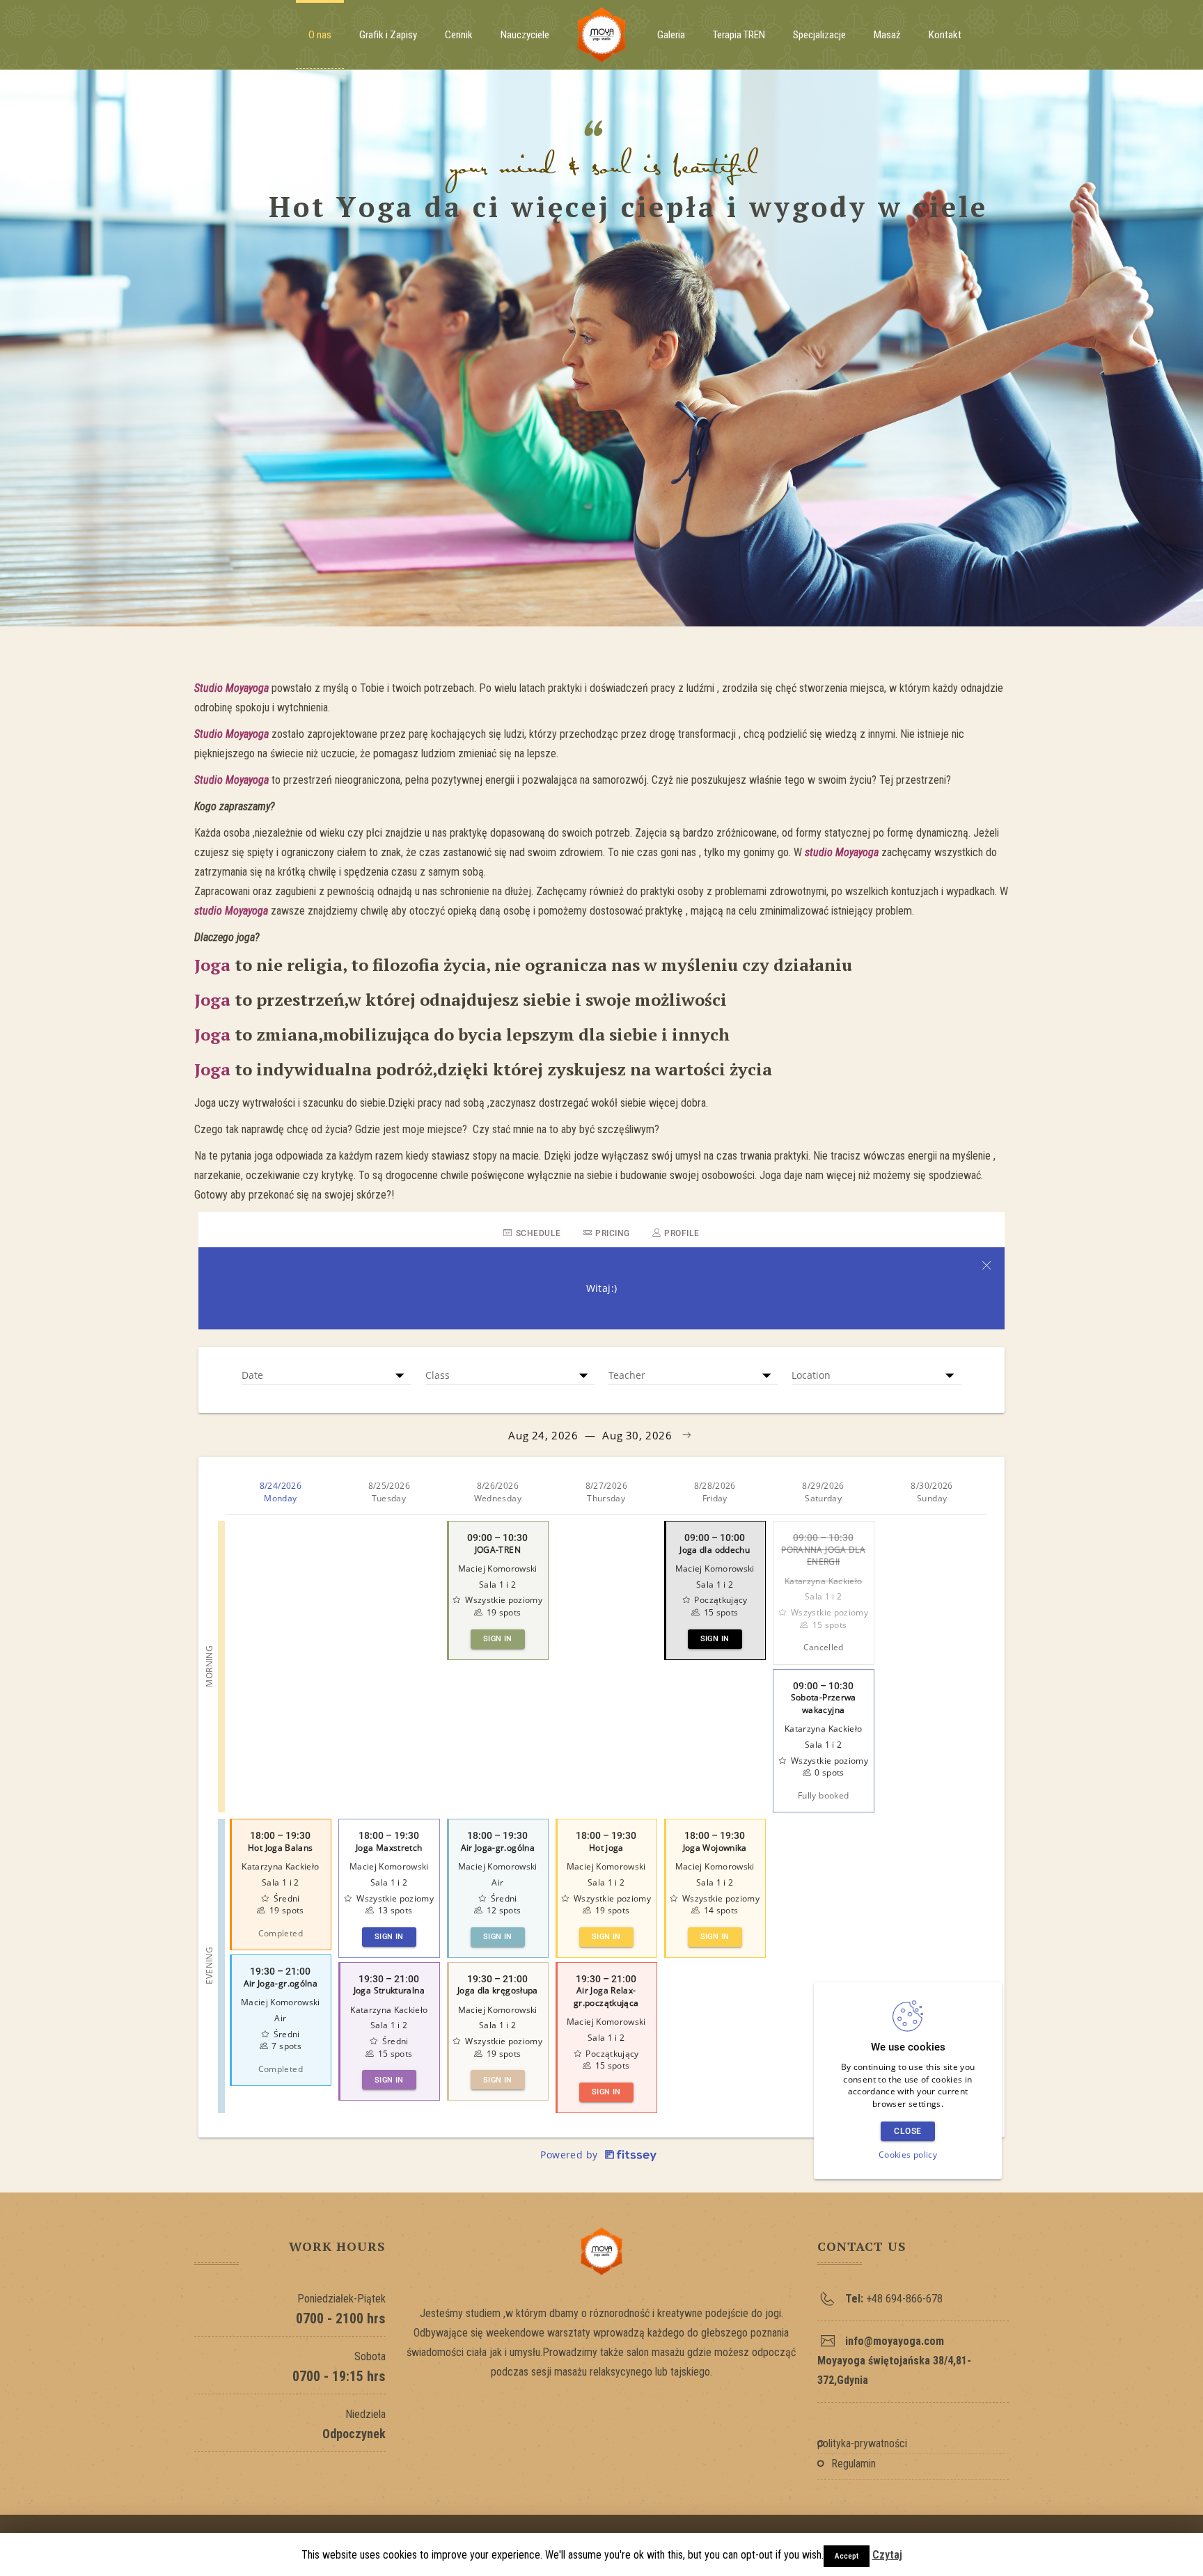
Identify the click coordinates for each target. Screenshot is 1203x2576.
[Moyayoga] (601, 35)
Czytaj (887, 2555)
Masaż (887, 35)
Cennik (459, 35)
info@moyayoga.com (895, 2341)
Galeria (671, 35)
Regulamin (854, 2464)
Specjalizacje (819, 35)
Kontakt (945, 35)
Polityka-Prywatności (862, 2443)
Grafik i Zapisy (388, 35)
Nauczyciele (525, 35)
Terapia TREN (739, 35)
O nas (320, 35)
